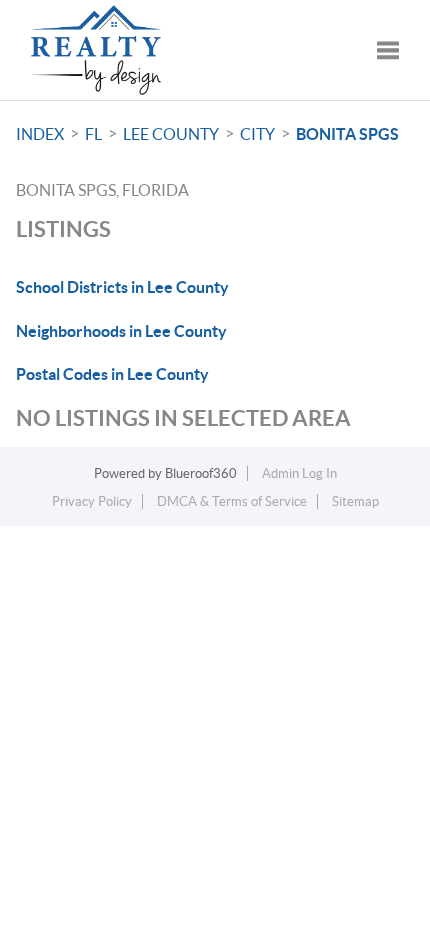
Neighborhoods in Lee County (121, 331)
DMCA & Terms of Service (232, 501)
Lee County (171, 134)
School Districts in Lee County (122, 287)
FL (93, 134)
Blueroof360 (201, 473)
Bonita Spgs (347, 134)
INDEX (40, 134)
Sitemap (355, 501)
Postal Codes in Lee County (112, 374)
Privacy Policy (92, 501)
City (257, 134)
